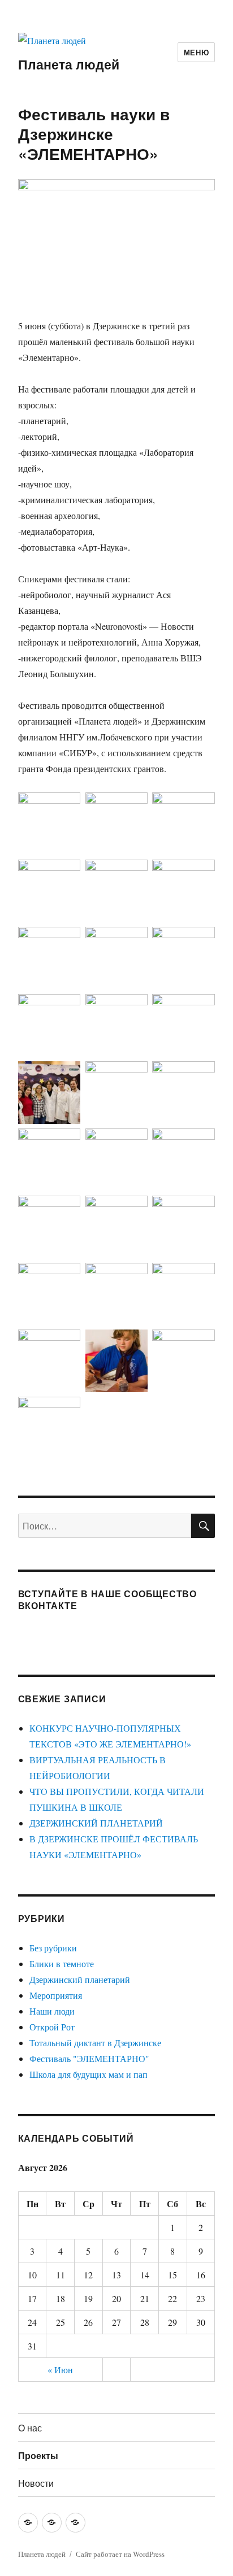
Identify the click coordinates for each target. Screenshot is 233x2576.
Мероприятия (56, 1995)
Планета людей (69, 64)
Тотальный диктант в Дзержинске (95, 2043)
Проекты (38, 2455)
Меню (196, 52)
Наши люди (52, 2011)
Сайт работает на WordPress (120, 2554)
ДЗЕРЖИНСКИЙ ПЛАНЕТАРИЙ (96, 1823)
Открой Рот (52, 2027)
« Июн (60, 2370)
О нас (30, 2428)
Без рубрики (53, 1948)
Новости (36, 2483)
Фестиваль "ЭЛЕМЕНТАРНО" (89, 2058)
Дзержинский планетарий (80, 1979)
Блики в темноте (62, 1963)
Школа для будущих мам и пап (89, 2074)
